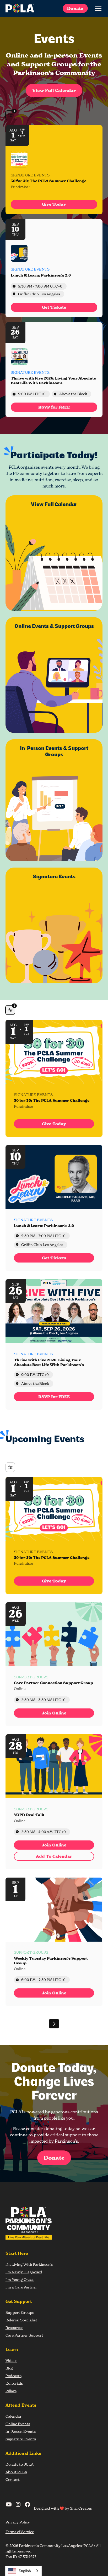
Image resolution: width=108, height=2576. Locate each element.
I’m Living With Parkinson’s (29, 2264)
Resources (14, 2328)
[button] (97, 8)
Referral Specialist (21, 2320)
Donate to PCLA (20, 2464)
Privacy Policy (18, 2522)
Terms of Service (20, 2532)
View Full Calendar (54, 90)
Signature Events (21, 2439)
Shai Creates (81, 2508)
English (25, 2571)
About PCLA (16, 2472)
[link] (54, 204)
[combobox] (23, 2571)
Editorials (14, 2383)
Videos (11, 2360)
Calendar (13, 2416)
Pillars (11, 2391)
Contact (13, 2479)
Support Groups (20, 2312)
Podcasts (13, 2376)
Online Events (18, 2424)
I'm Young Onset (20, 2279)
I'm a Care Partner (21, 2287)
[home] (20, 8)
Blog (9, 2368)
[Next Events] (54, 2024)
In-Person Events (21, 2431)
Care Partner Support (24, 2335)
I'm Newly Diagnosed (24, 2272)
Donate (75, 8)
